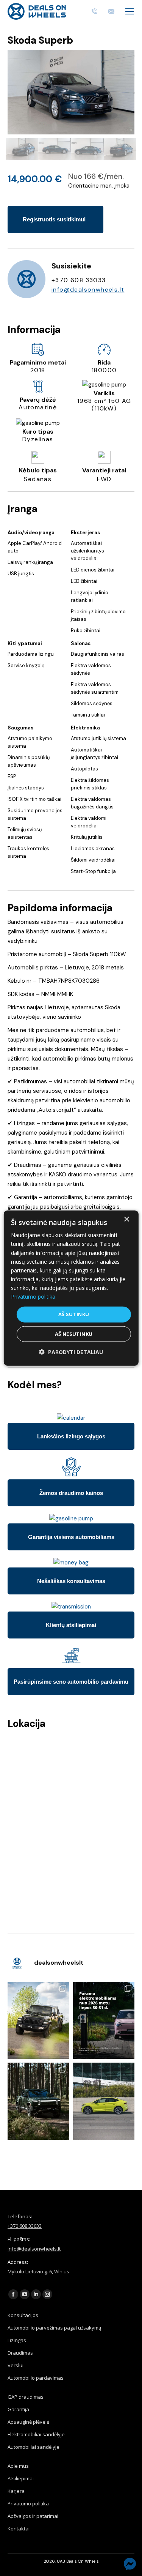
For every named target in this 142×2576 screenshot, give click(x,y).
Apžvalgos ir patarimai (33, 2516)
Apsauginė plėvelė (28, 2422)
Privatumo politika (28, 2503)
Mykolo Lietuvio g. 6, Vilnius (38, 2271)
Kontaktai (19, 2529)
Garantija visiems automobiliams (71, 1537)
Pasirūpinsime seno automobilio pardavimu (71, 1682)
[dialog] (71, 1288)
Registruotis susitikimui (54, 219)
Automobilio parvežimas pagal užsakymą (54, 2328)
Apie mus (18, 2466)
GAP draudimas (26, 2397)
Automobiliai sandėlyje (34, 2447)
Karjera (16, 2491)
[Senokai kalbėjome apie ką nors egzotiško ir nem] (38, 2101)
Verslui (16, 2365)
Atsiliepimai (21, 2478)
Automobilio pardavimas (36, 2378)
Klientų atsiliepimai (71, 1625)
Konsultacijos (23, 2315)
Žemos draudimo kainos (71, 1493)
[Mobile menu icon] (130, 11)
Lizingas (17, 2340)
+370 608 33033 (25, 2226)
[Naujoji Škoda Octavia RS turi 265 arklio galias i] (104, 2101)
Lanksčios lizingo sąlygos (71, 1436)
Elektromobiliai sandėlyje (36, 2434)
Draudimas (20, 2353)
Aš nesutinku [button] (74, 1334)
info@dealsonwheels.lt (88, 290)
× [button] (126, 1219)
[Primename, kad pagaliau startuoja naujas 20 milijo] (104, 2020)
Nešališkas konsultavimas (71, 1581)
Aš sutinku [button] (74, 1314)
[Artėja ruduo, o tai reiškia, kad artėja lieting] (38, 2020)
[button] (71, 1352)
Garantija (18, 2409)
